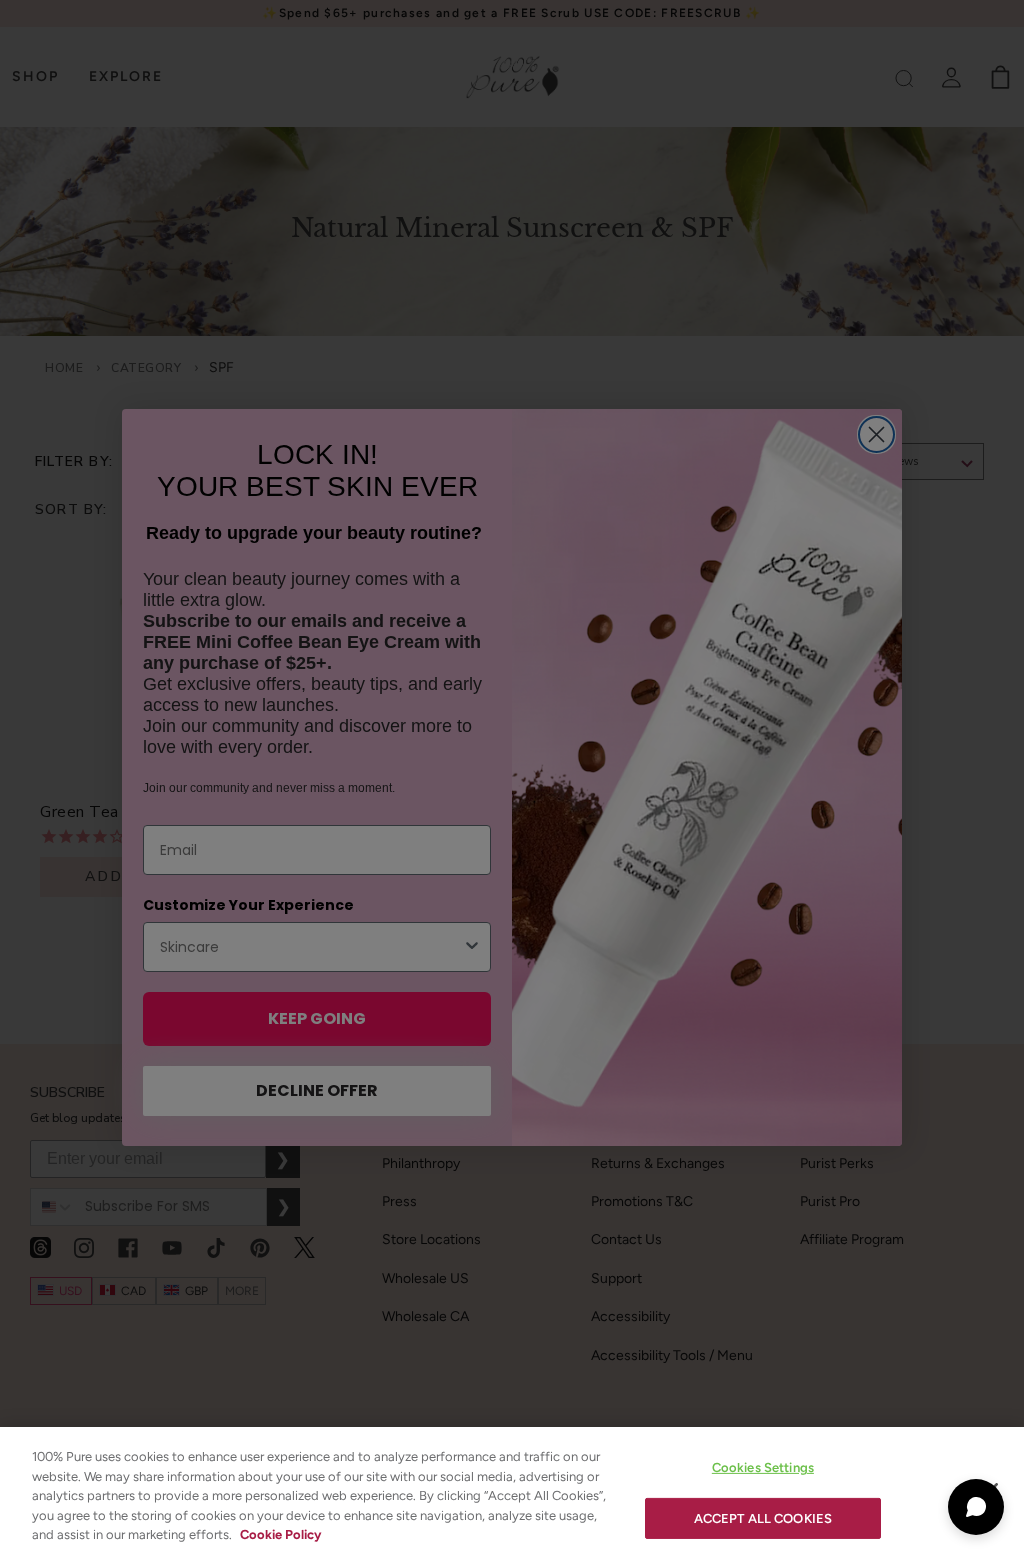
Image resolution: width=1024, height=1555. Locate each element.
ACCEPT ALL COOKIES (763, 1518)
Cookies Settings (763, 1467)
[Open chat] (976, 1507)
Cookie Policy (280, 1534)
